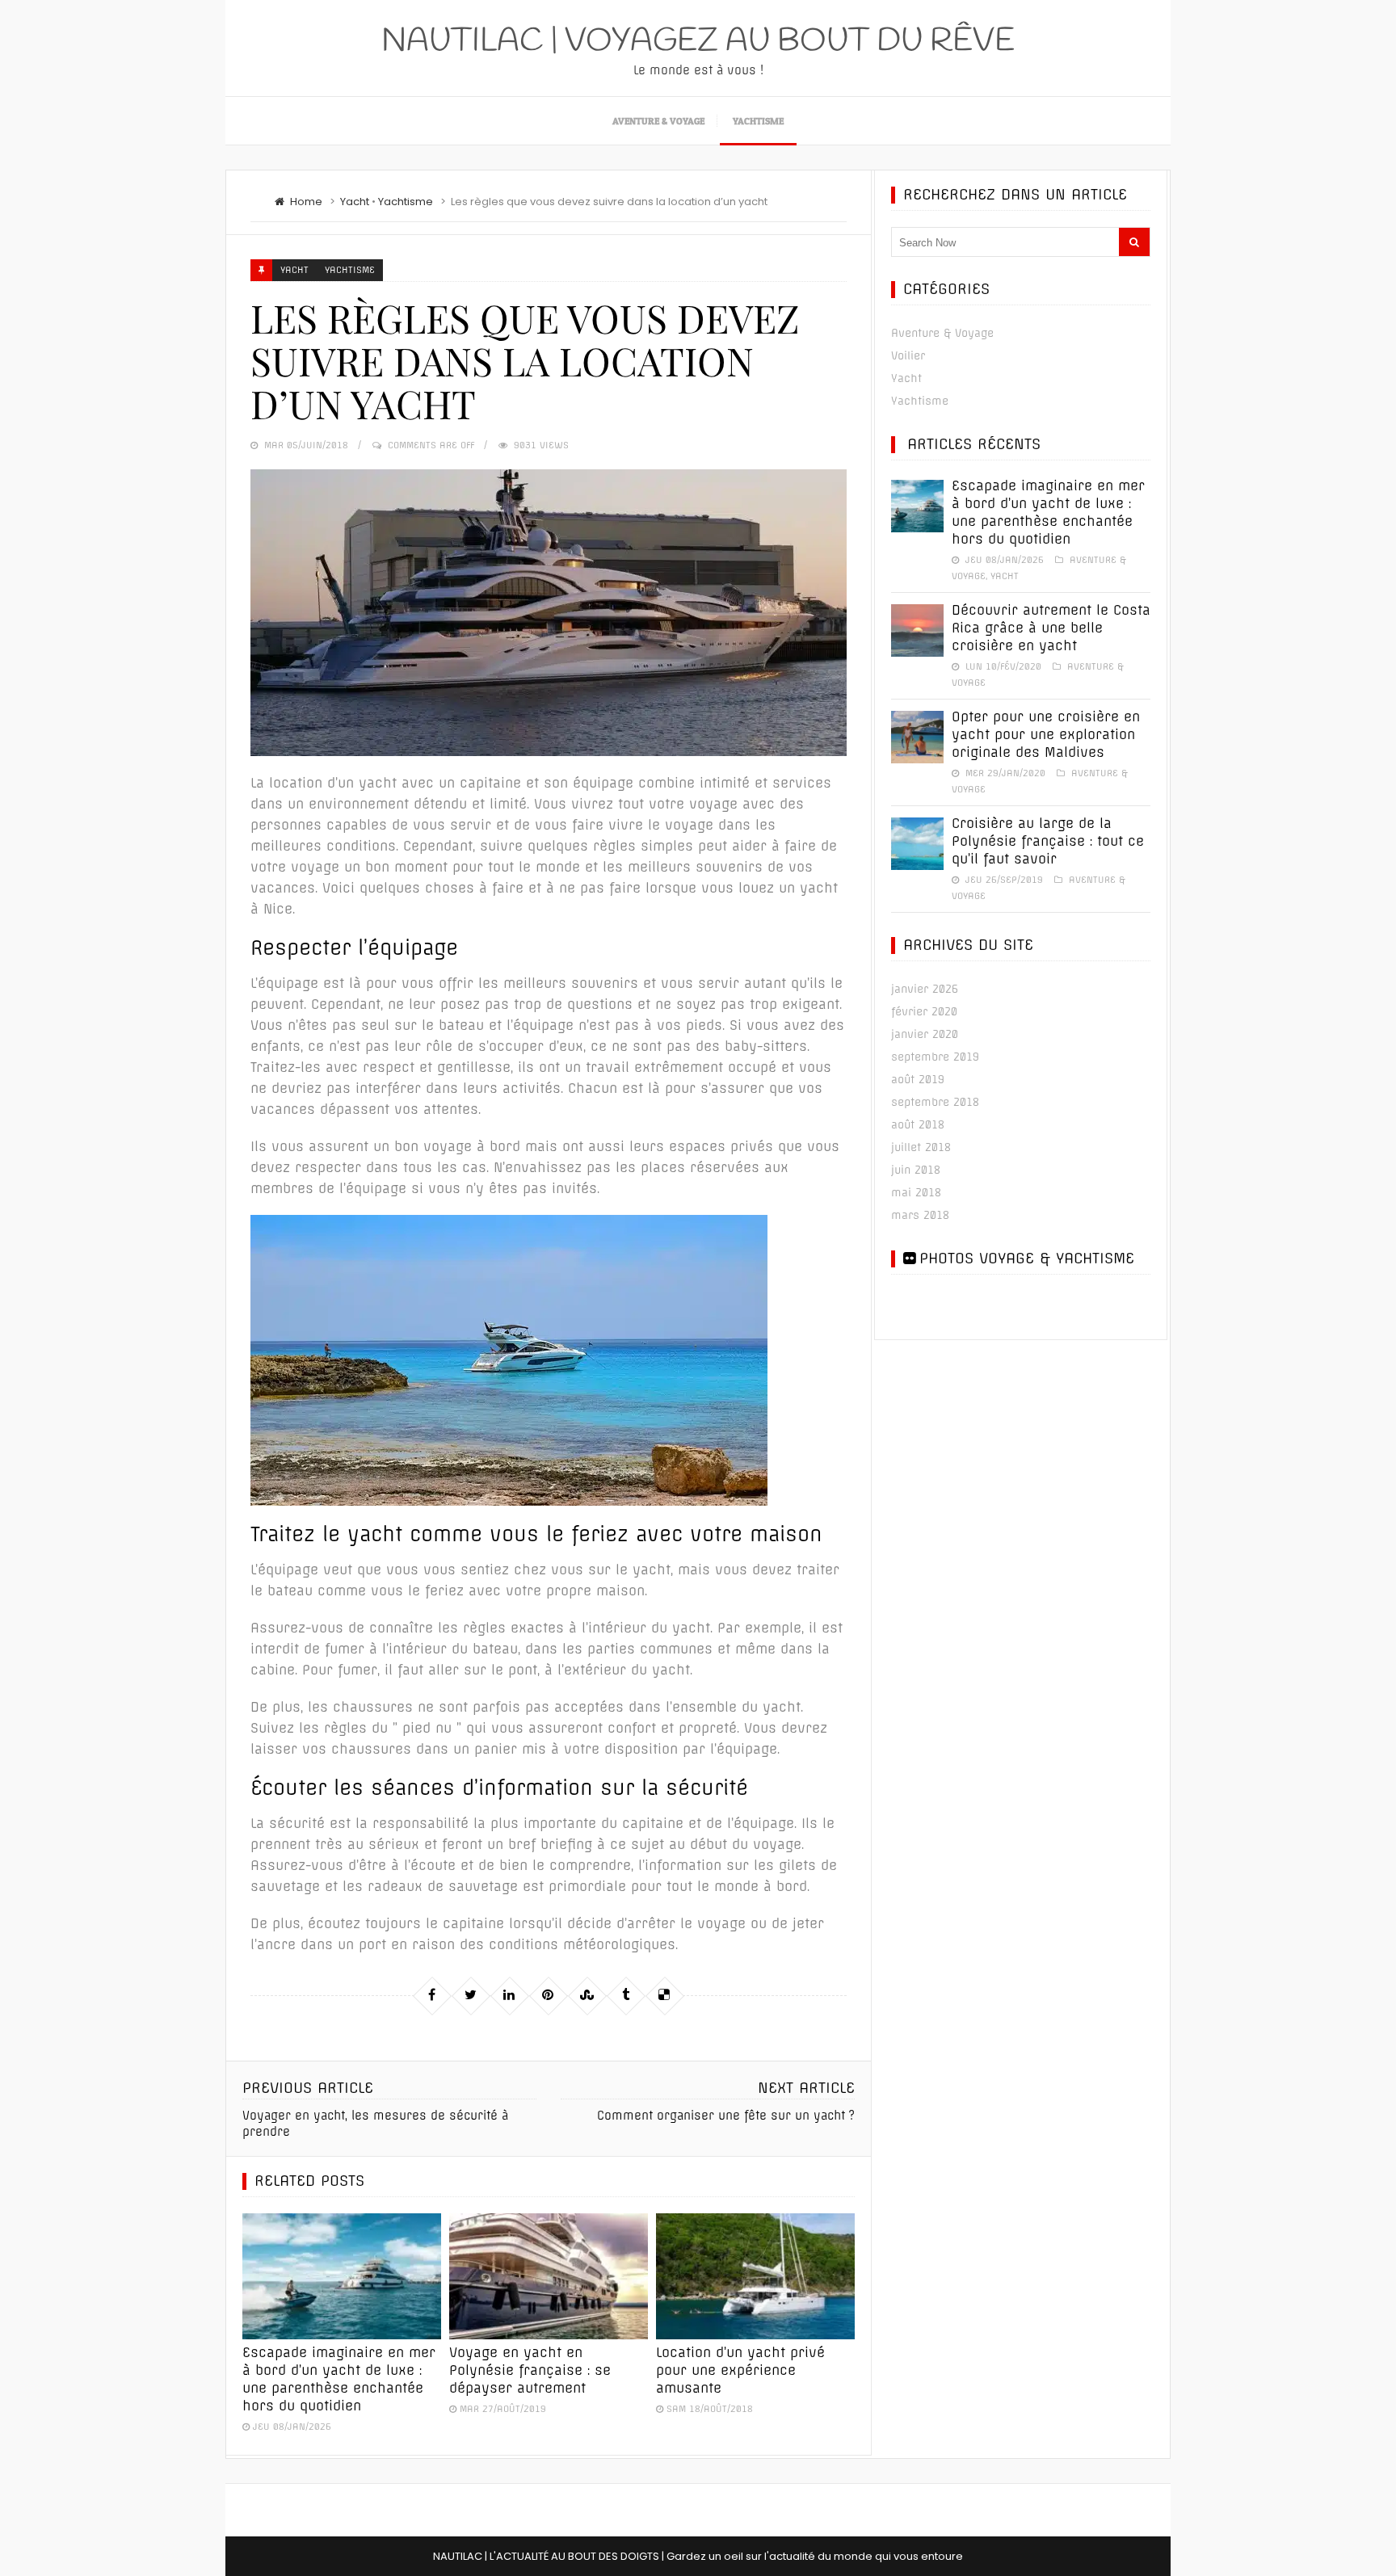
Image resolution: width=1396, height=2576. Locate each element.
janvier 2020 (925, 1034)
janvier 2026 (925, 989)
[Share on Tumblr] (625, 1995)
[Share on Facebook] (431, 1995)
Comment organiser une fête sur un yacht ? (726, 2116)
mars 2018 (920, 1215)
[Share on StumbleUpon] (587, 1995)
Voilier (908, 355)
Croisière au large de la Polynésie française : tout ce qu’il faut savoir (1048, 841)
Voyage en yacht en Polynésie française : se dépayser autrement (530, 2370)
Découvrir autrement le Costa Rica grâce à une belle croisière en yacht (1051, 628)
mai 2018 (916, 1192)
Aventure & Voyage (658, 121)
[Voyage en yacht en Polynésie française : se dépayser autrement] (549, 2276)
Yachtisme (758, 121)
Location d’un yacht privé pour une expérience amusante (740, 2370)
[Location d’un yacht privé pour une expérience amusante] (755, 2276)
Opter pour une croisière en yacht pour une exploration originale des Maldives (1046, 734)
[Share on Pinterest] (548, 1995)
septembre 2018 (935, 1102)
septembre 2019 (935, 1057)
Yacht (355, 202)
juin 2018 (916, 1170)
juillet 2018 (921, 1147)
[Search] (1134, 242)
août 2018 (918, 1124)
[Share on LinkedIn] (509, 1995)
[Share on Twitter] (470, 1995)
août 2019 (918, 1079)
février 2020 (924, 1011)
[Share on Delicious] (664, 1995)
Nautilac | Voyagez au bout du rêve (698, 42)
